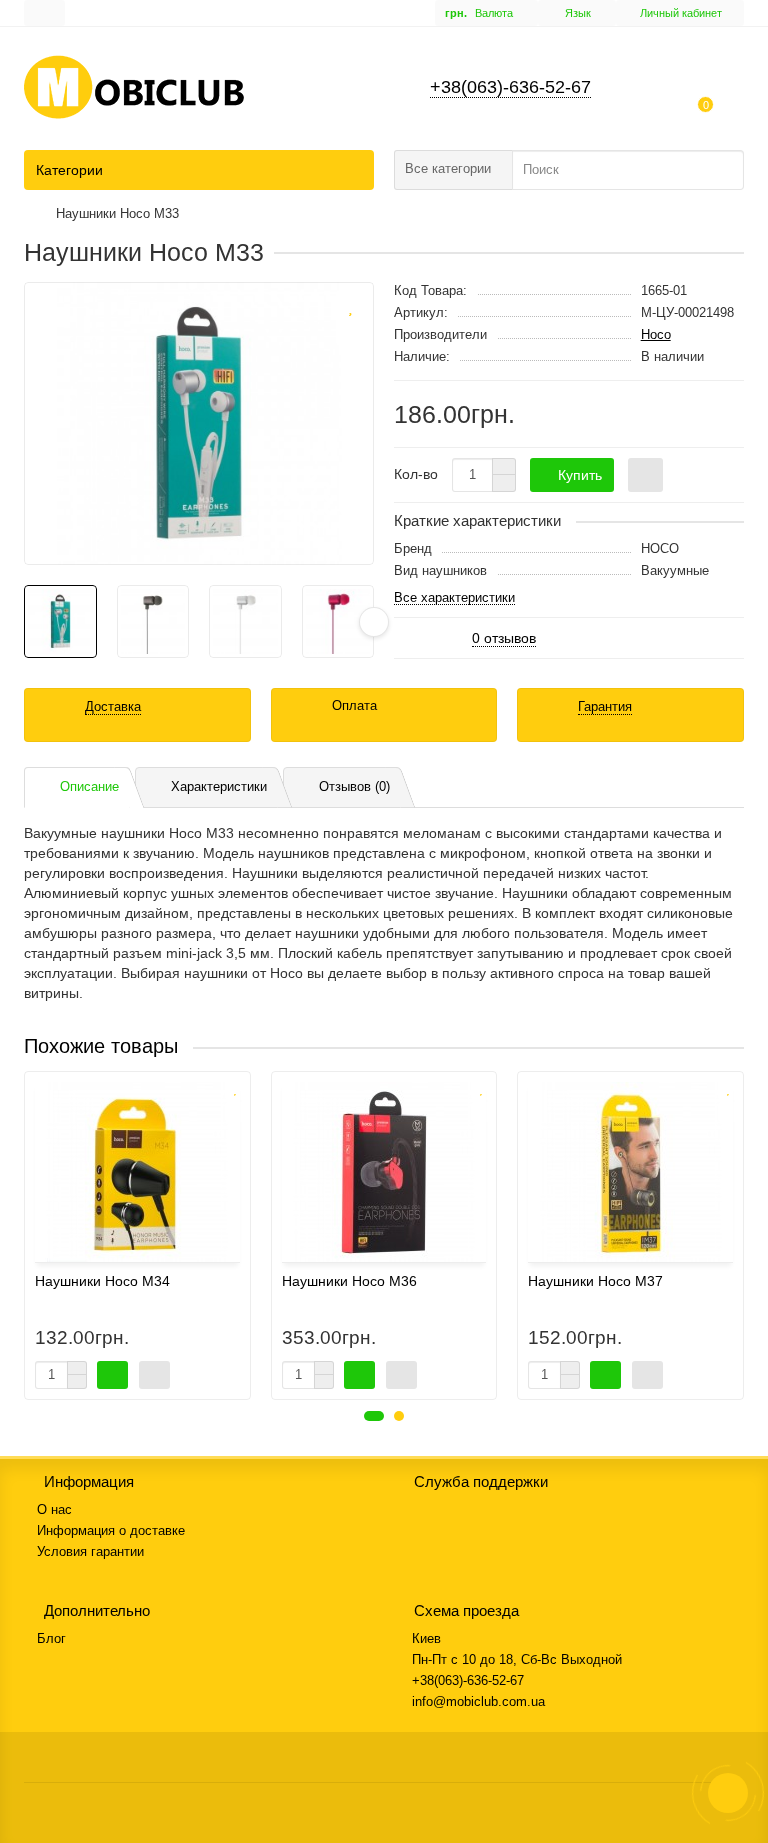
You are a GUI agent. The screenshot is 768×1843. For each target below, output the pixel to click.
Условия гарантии (90, 1551)
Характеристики (219, 786)
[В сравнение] (350, 332)
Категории (69, 170)
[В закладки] (350, 304)
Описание (89, 786)
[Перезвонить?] (728, 1793)
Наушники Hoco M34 (102, 1281)
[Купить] (112, 1375)
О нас (54, 1509)
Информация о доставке (111, 1530)
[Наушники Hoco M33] (199, 423)
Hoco (656, 334)
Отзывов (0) (354, 786)
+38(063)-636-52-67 (510, 87)
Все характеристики (454, 598)
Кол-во (416, 474)
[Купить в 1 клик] (645, 475)
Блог (51, 1638)
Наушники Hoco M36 (349, 1281)
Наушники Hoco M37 (595, 1281)
